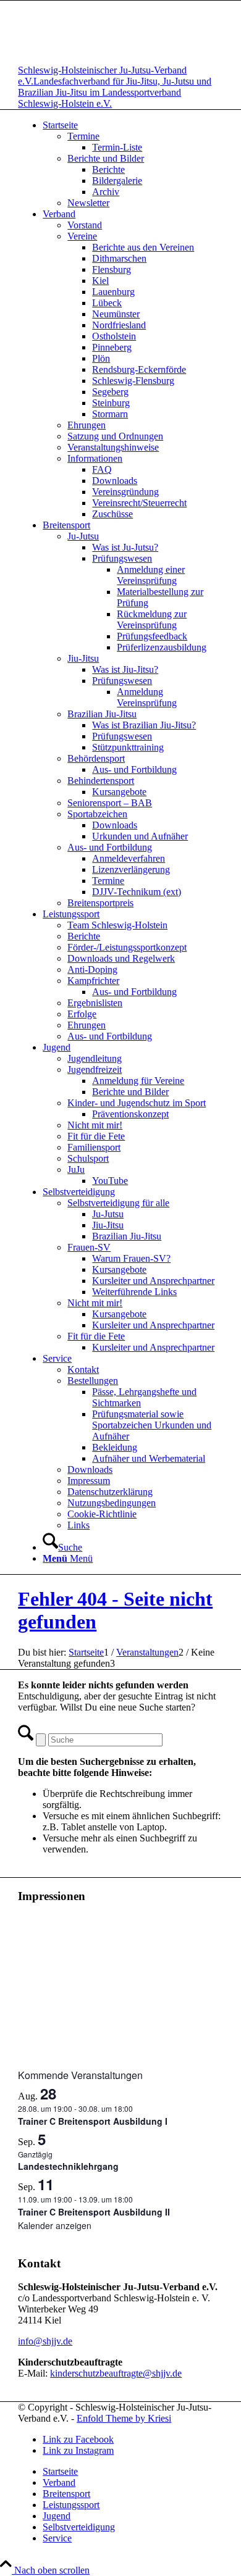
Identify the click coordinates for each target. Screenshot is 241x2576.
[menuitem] (133, 164)
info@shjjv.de (45, 2341)
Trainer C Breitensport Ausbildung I (93, 2121)
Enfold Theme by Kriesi (124, 2418)
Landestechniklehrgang (68, 2166)
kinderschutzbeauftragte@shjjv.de (116, 2373)
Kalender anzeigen (55, 2225)
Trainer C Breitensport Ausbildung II (94, 2212)
